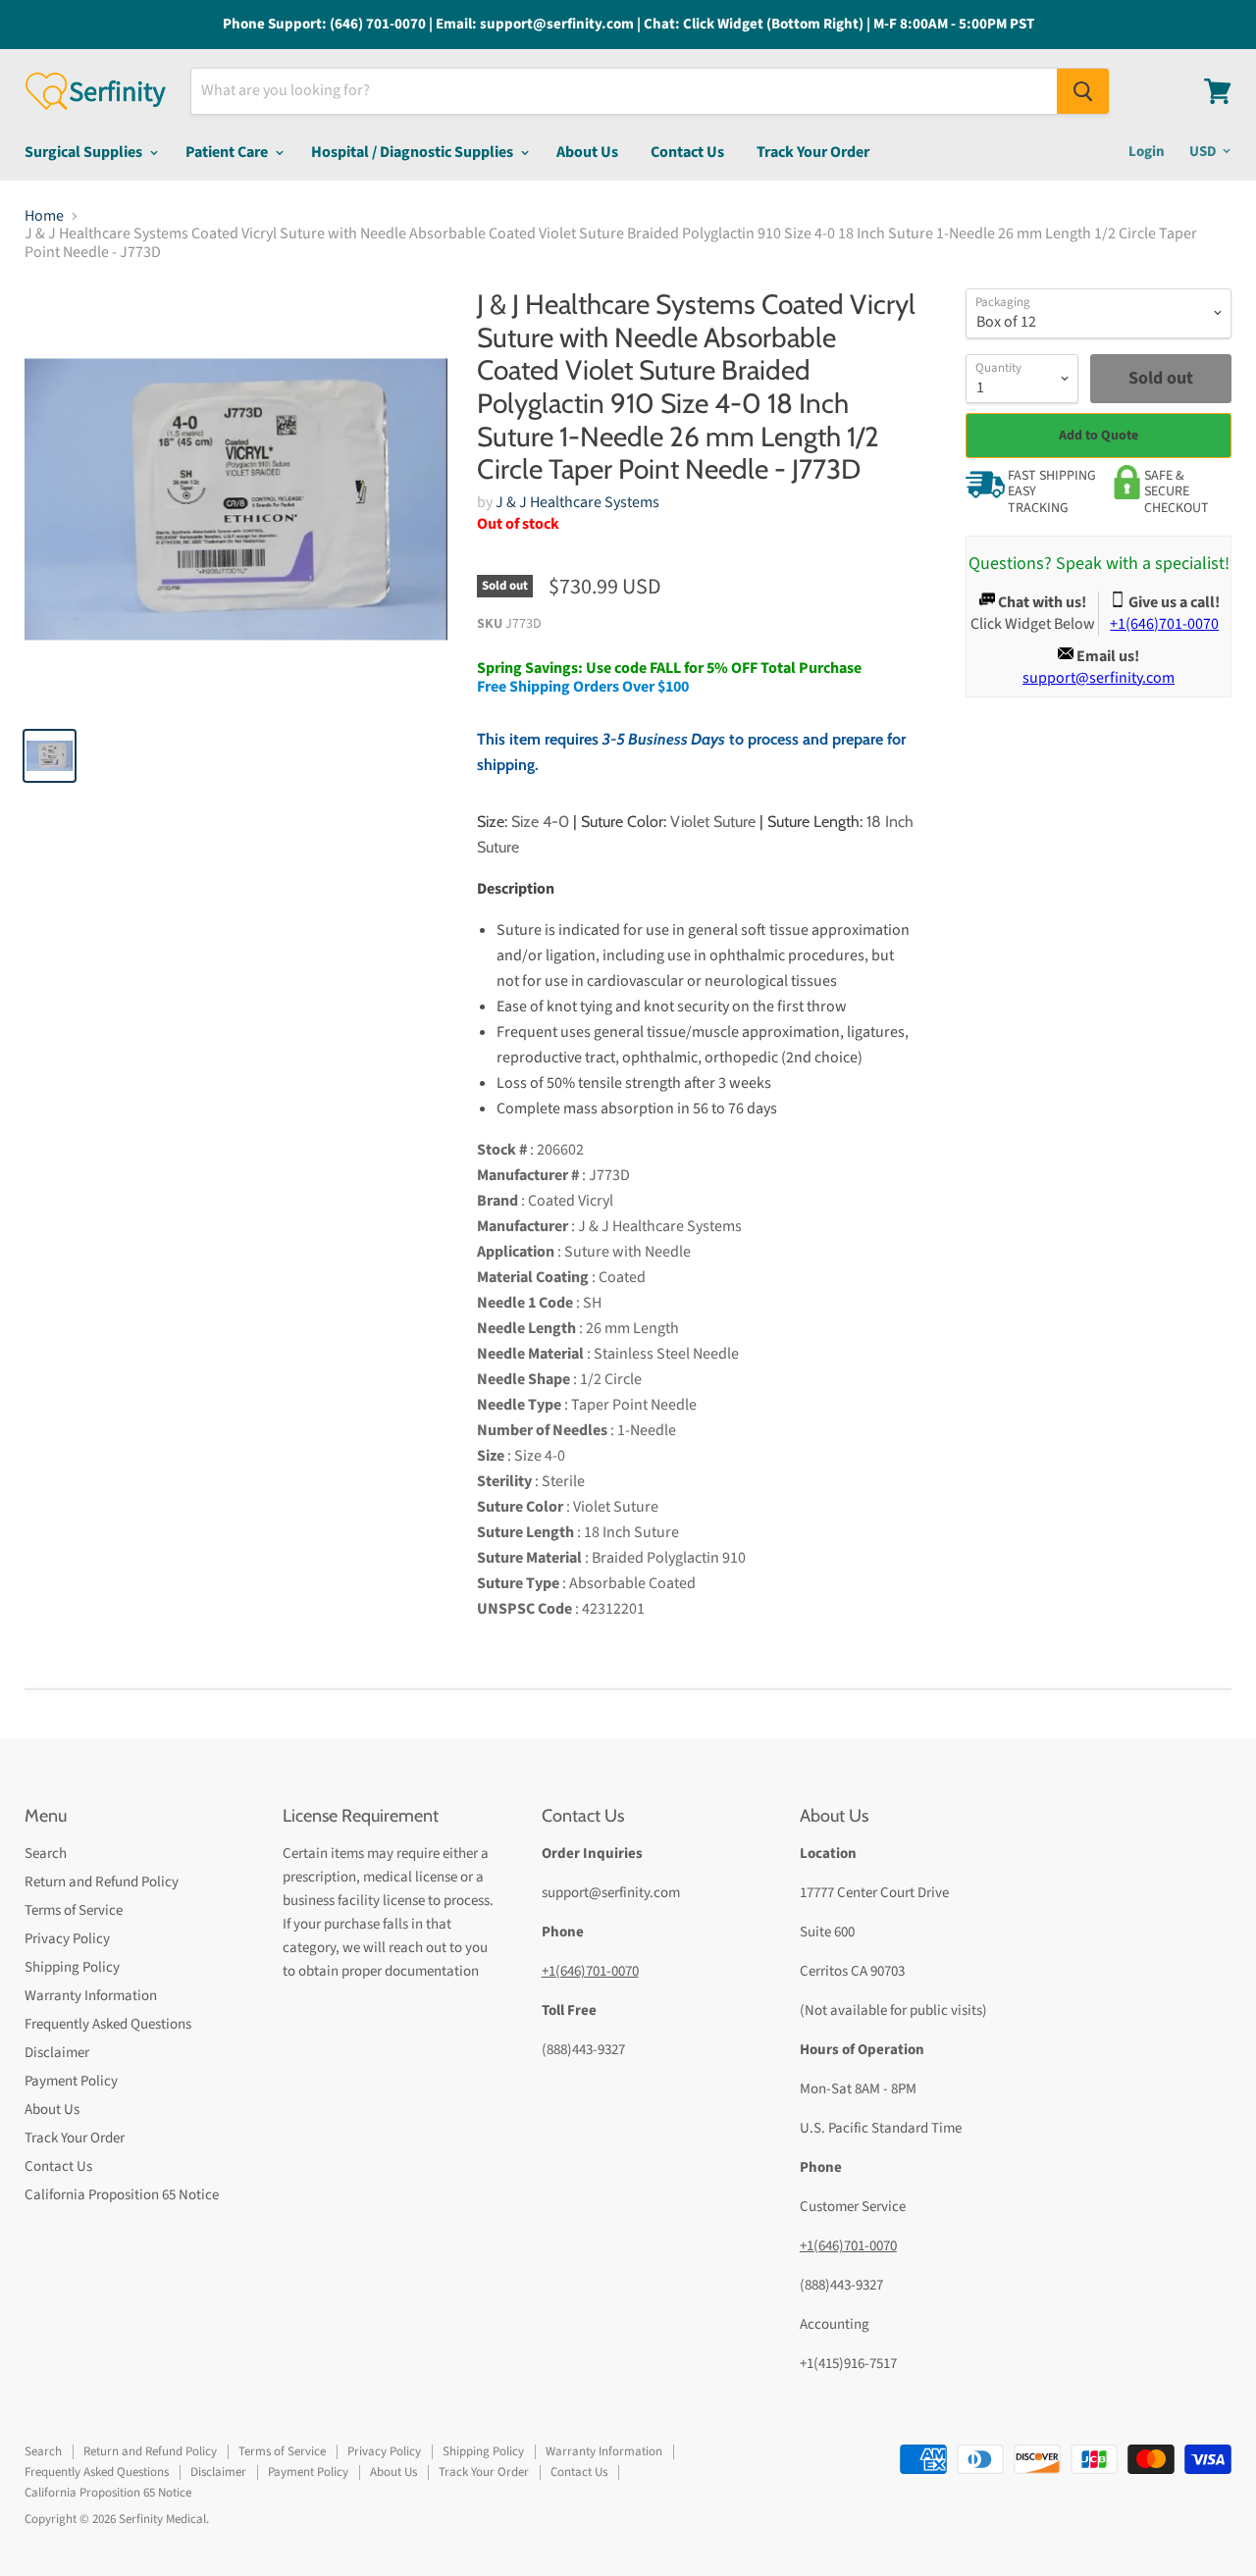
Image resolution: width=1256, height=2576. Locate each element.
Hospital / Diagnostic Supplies (414, 152)
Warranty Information (91, 1996)
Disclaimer (57, 2053)
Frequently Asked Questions (108, 2024)
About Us (587, 152)
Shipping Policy (72, 1967)
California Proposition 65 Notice (122, 2195)
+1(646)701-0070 (590, 1971)
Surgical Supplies (85, 152)
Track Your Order (813, 152)
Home (44, 216)
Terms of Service (74, 1910)
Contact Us (687, 152)
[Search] (1083, 91)
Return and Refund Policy (102, 1882)
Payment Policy (71, 2081)
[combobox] (624, 91)
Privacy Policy (67, 1939)
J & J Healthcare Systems (577, 502)
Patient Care (228, 152)
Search (46, 1854)
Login (1147, 152)
